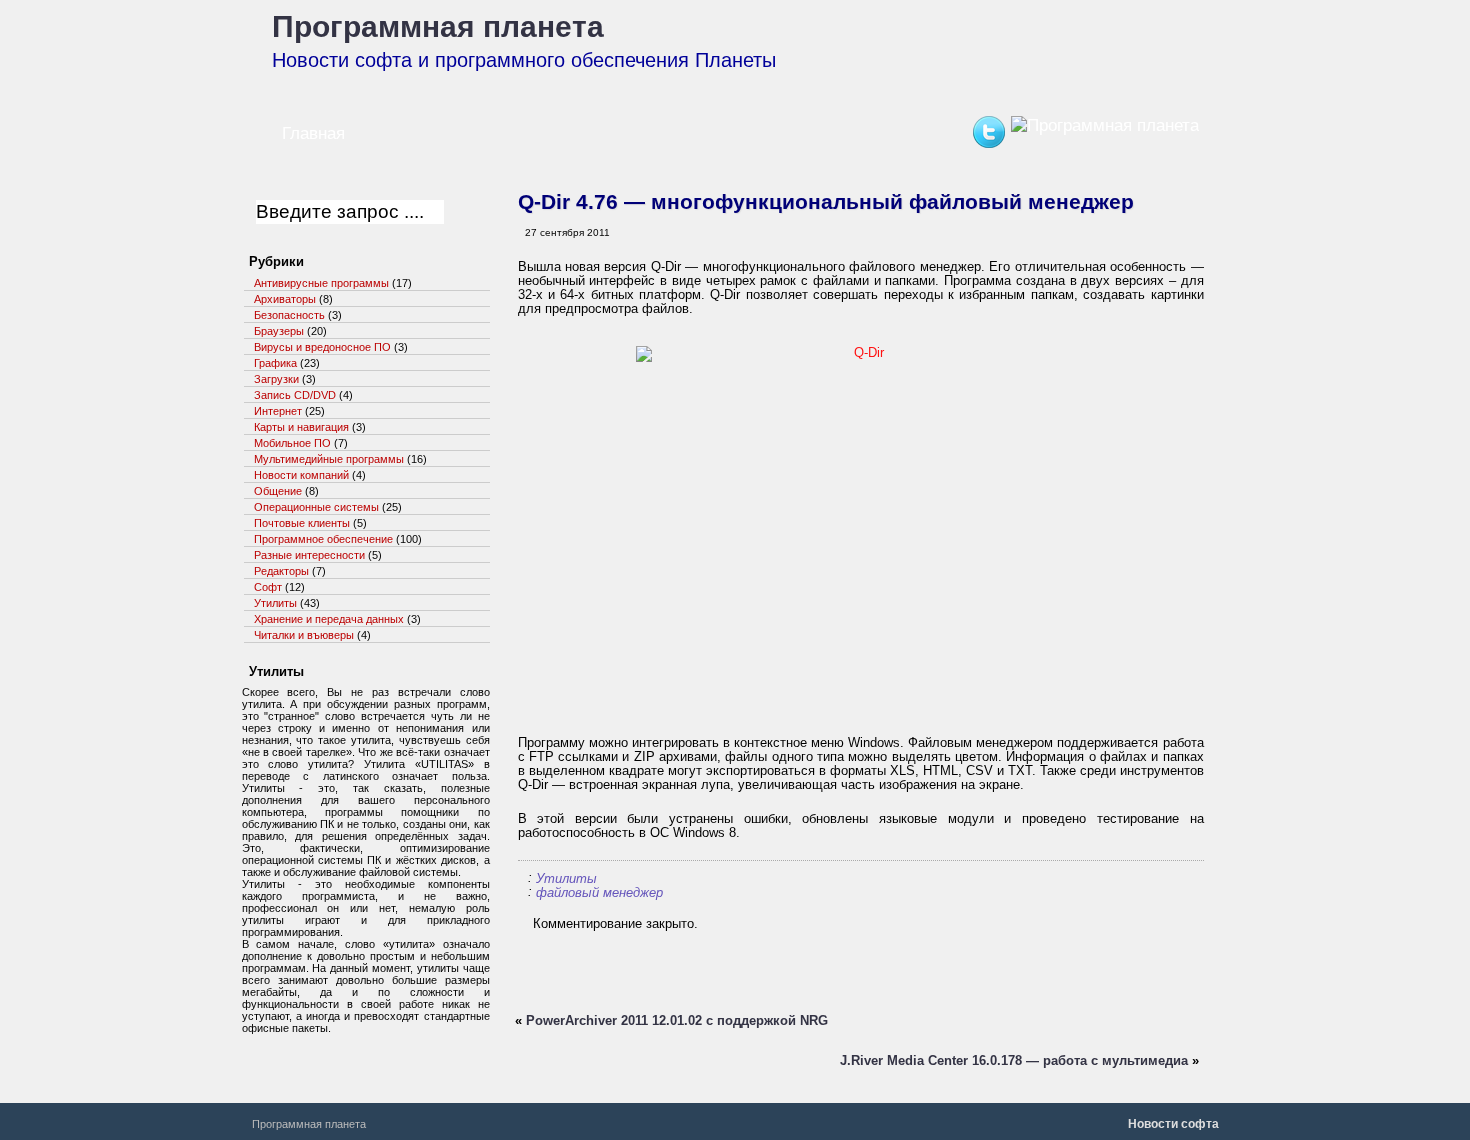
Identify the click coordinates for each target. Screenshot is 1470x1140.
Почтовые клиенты (302, 523)
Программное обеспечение (323, 539)
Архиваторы (285, 299)
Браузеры (279, 331)
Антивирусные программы (321, 283)
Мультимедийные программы (329, 459)
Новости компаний (301, 475)
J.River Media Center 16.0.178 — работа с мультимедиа (1014, 1060)
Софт (268, 587)
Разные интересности (309, 555)
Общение (278, 491)
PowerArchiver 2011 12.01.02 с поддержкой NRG (677, 1020)
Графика (275, 363)
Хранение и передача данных (329, 619)
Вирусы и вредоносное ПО (322, 347)
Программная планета (438, 26)
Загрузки (276, 379)
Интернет (278, 411)
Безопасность (289, 315)
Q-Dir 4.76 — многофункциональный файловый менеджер (826, 202)
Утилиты (566, 878)
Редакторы (281, 571)
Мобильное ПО (292, 443)
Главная (313, 133)
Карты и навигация (301, 427)
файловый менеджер (599, 893)
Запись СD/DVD (295, 395)
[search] (461, 214)
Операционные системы (316, 507)
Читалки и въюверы (304, 635)
